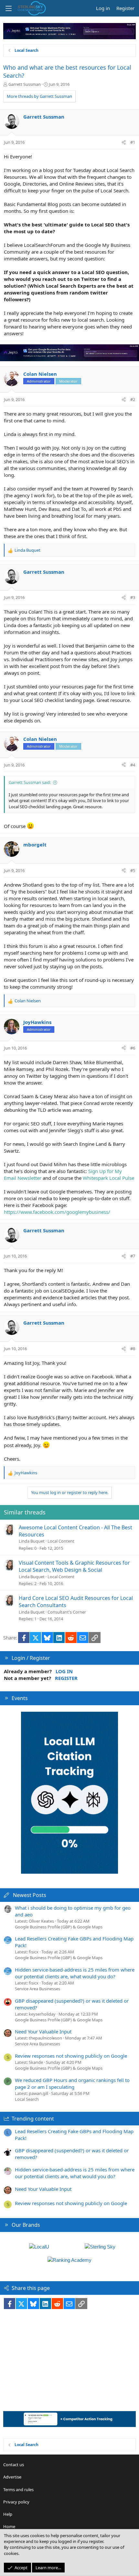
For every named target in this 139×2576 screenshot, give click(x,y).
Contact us (14, 2465)
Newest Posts (30, 1895)
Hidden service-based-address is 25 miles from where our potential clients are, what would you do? (75, 1973)
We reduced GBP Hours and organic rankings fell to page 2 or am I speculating (72, 2083)
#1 (133, 142)
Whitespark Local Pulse (108, 1178)
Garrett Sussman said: (30, 782)
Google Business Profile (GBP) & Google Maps (59, 1927)
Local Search (27, 2099)
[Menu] (8, 8)
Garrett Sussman (25, 84)
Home (9, 2526)
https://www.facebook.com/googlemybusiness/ (57, 1212)
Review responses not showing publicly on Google (71, 2056)
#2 (133, 399)
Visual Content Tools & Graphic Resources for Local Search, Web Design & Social (74, 1566)
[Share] (124, 142)
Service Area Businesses (37, 1989)
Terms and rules (18, 2490)
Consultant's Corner (67, 1612)
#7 (133, 1256)
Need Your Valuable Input (43, 2031)
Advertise (12, 2477)
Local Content (61, 1541)
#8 (133, 1349)
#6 (133, 1048)
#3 (133, 597)
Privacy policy (16, 2502)
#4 (133, 765)
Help (8, 2514)
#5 (133, 870)
